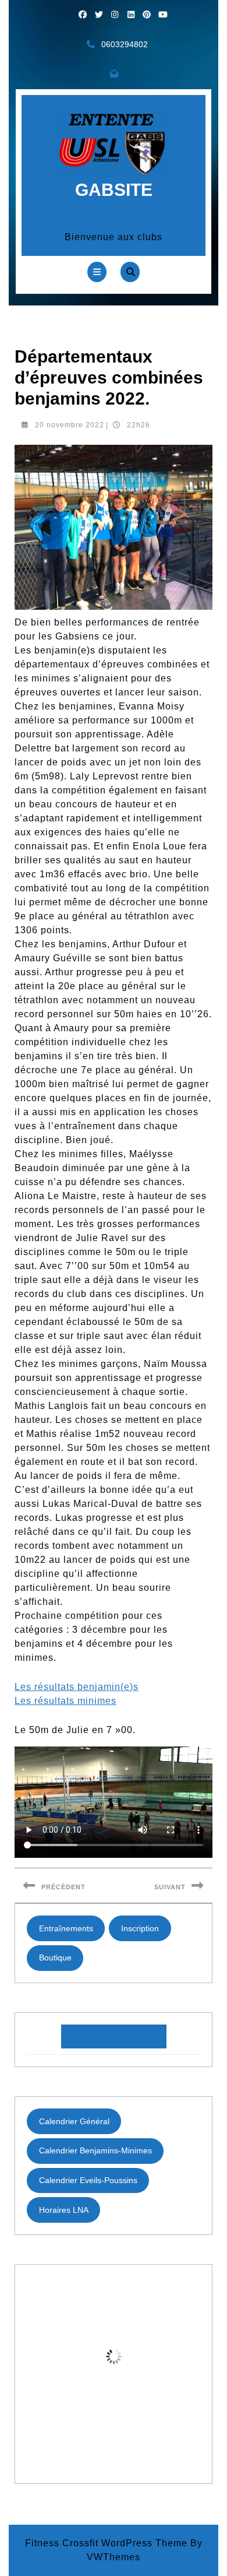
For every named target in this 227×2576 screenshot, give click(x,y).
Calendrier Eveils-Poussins (88, 2180)
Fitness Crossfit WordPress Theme (106, 2543)
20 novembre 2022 (70, 425)
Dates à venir (114, 2036)
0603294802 (125, 44)
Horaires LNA (64, 2210)
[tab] (97, 272)
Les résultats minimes (65, 1701)
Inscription (140, 1928)
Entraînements (66, 1928)
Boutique (55, 1958)
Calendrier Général (74, 2121)
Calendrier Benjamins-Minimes (95, 2150)
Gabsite (114, 190)
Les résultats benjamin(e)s (77, 1687)
